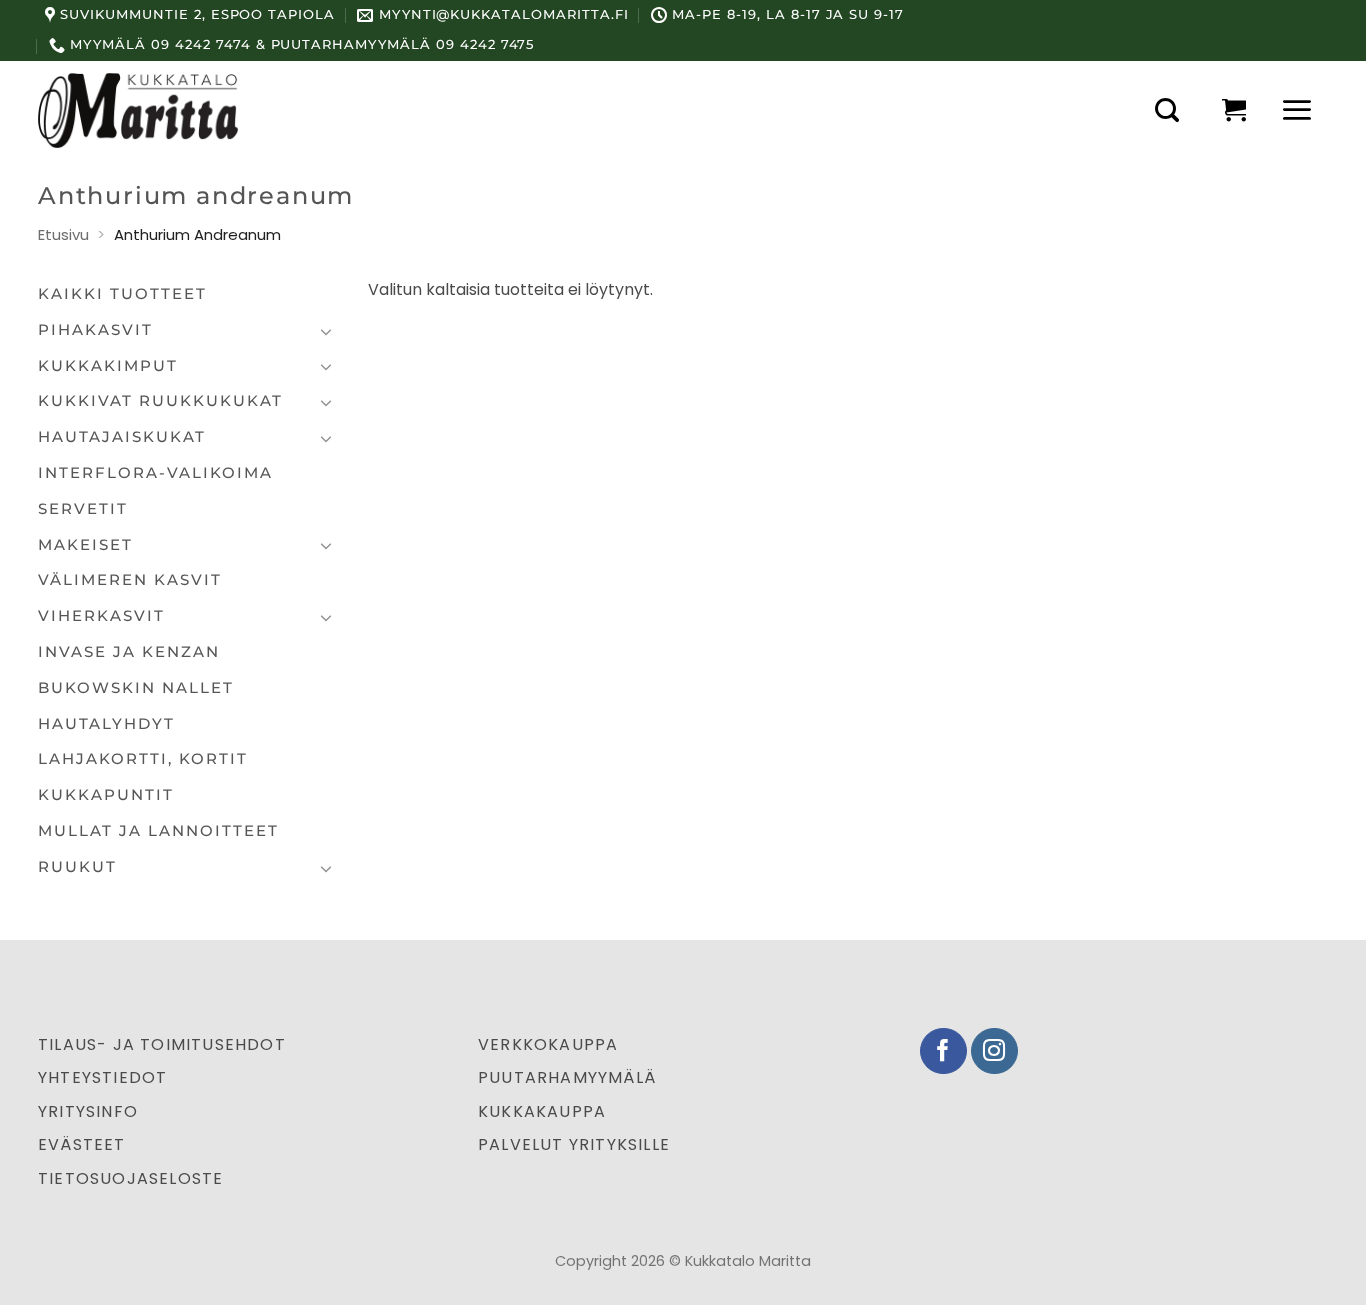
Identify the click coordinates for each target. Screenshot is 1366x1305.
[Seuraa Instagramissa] (994, 1051)
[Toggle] (326, 331)
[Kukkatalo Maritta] (138, 110)
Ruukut (77, 867)
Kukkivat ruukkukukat (160, 401)
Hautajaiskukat (122, 437)
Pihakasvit (95, 330)
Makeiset (85, 545)
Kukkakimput (108, 366)
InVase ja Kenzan (129, 652)
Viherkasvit (101, 616)
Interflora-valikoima (155, 473)
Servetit (83, 509)
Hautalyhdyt (106, 724)
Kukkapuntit (106, 795)
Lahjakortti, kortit (143, 759)
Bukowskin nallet (136, 688)
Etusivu (63, 234)
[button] (1167, 110)
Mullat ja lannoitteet (158, 831)
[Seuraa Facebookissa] (943, 1051)
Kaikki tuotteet (122, 294)
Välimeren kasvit (130, 580)
